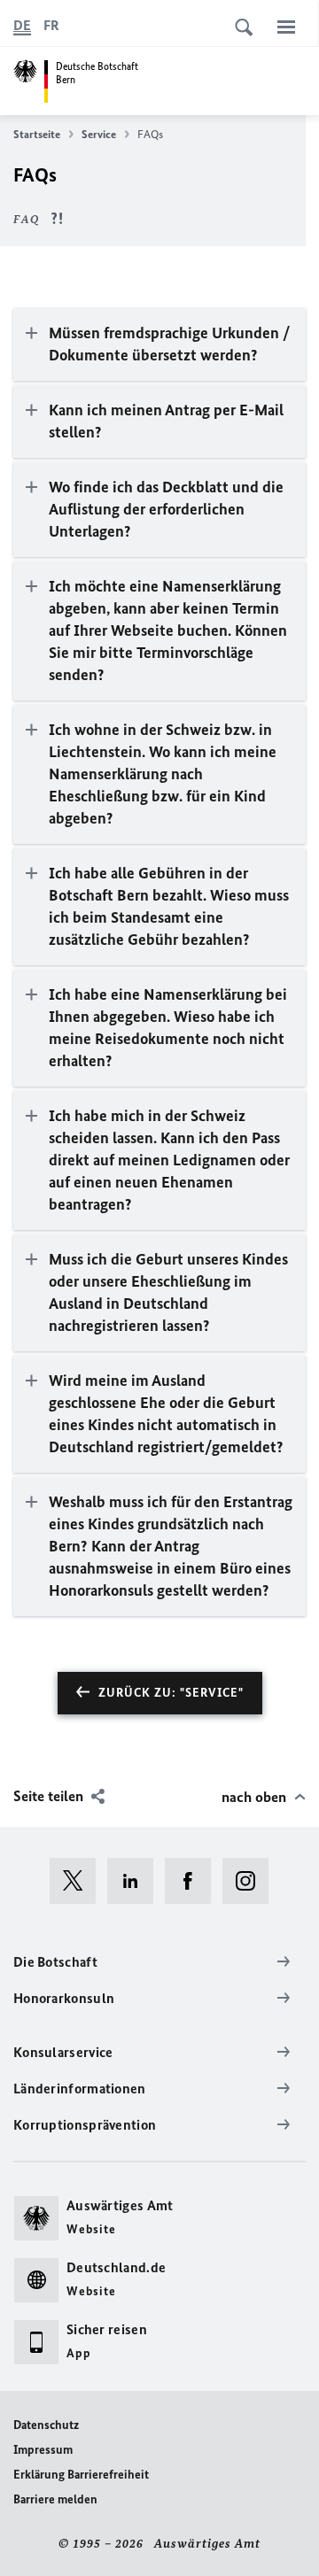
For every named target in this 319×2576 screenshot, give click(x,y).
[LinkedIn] (136, 1881)
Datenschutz (46, 2425)
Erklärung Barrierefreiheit (81, 2475)
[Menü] (286, 27)
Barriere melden (55, 2499)
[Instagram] (251, 1881)
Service (99, 134)
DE (22, 25)
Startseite (37, 134)
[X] (78, 1881)
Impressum (43, 2450)
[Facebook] (194, 1881)
